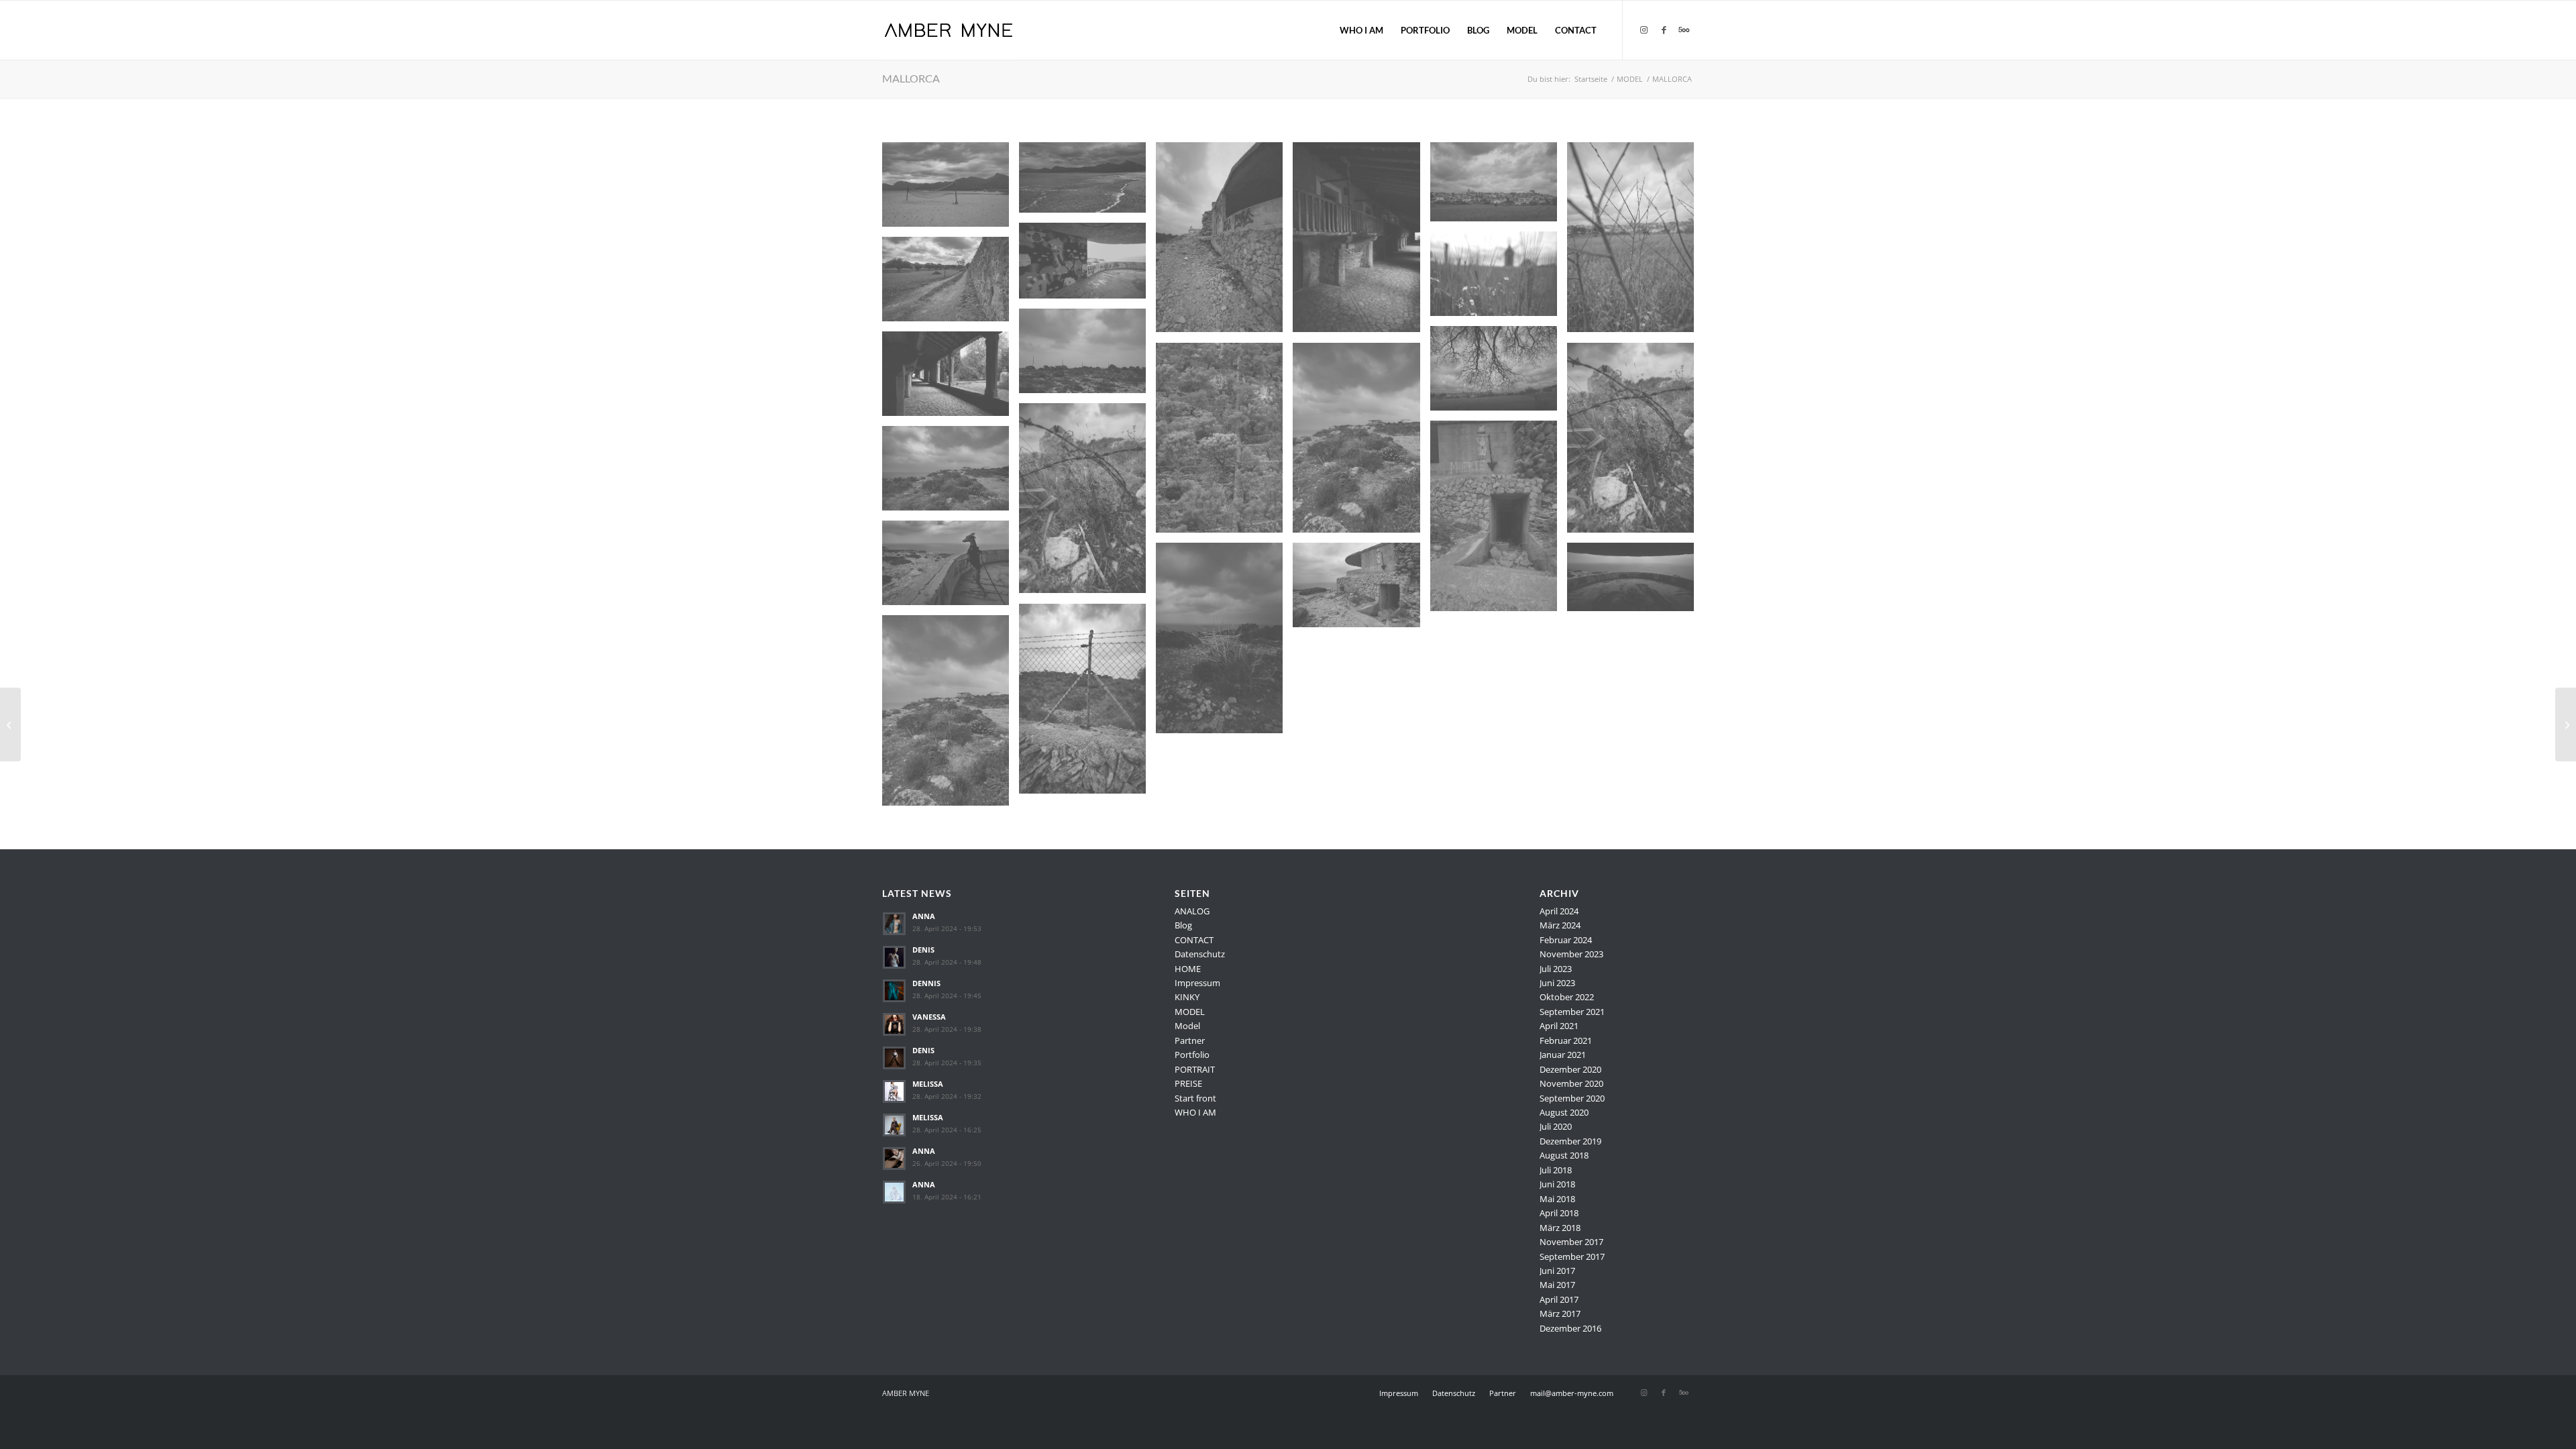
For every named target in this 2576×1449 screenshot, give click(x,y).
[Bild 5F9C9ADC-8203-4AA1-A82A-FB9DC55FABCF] (951, 284)
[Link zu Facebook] (1664, 30)
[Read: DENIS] (894, 957)
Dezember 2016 (1570, 1328)
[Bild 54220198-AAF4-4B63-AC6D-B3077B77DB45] (1361, 242)
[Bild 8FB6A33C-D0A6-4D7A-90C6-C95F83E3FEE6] (1361, 443)
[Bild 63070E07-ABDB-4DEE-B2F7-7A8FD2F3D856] (1635, 582)
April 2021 (1559, 1026)
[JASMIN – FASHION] (10, 724)
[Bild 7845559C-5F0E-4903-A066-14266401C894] (951, 190)
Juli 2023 (1556, 969)
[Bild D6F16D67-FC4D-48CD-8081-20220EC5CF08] (1087, 704)
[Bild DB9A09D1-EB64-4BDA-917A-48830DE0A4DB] (1635, 242)
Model (1187, 1026)
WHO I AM (1195, 1112)
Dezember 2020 (1570, 1069)
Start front (1195, 1098)
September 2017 (1572, 1256)
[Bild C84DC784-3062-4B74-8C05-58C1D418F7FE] (1499, 187)
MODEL (1190, 1012)
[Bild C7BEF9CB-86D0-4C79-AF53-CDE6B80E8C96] (1361, 590)
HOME (1188, 969)
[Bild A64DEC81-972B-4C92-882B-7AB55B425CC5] (1087, 183)
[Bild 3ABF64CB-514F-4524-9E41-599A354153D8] (1087, 356)
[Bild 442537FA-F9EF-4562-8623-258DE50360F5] (1224, 443)
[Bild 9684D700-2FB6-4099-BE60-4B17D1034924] (951, 568)
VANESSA (929, 1017)
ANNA (924, 916)
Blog (1183, 925)
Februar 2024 (1566, 940)
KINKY (1187, 997)
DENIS (923, 950)
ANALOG (1192, 911)
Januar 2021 (1563, 1055)
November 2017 (1571, 1242)
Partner (1190, 1040)
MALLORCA (911, 78)
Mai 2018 (1557, 1199)
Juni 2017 (1557, 1271)
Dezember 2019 (1570, 1141)
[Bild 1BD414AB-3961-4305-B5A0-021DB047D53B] (951, 379)
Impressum (1197, 983)
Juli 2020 (1556, 1126)
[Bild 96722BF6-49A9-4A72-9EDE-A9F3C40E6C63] (1499, 373)
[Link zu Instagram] (1644, 30)
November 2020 (1571, 1083)
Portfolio (1192, 1055)
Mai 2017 (1557, 1285)
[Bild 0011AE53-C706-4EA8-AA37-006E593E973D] (1087, 265)
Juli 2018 (1556, 1170)
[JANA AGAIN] (2566, 724)
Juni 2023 (1557, 983)
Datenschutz (1200, 954)
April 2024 (1559, 911)
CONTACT (1194, 940)
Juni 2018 (1557, 1184)
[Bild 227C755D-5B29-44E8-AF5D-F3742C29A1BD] (951, 473)
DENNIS (926, 983)
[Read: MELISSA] (894, 1091)
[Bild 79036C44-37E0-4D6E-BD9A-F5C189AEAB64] (1635, 443)
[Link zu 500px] (1684, 30)
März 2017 (1560, 1313)
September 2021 (1572, 1012)
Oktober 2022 (1567, 997)
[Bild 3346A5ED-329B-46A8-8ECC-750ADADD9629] (1224, 242)
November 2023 (1571, 954)
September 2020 (1572, 1098)
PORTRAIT (1195, 1069)
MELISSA (928, 1084)
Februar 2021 (1566, 1040)
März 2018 (1560, 1228)
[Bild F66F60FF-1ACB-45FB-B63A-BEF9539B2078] (1224, 643)
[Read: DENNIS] (894, 991)
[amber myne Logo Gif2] (948, 30)
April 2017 (1559, 1299)
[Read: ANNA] (894, 924)
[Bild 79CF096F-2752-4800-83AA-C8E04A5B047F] (951, 715)
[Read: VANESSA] (894, 1024)
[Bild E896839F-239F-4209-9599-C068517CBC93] (1499, 279)
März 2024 (1560, 925)
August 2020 (1564, 1112)
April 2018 (1559, 1213)
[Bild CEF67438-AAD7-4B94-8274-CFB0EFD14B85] (1087, 503)
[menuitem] (1361, 30)
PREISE (1188, 1083)
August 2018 (1564, 1155)
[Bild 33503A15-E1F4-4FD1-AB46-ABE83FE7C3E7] (1499, 521)
